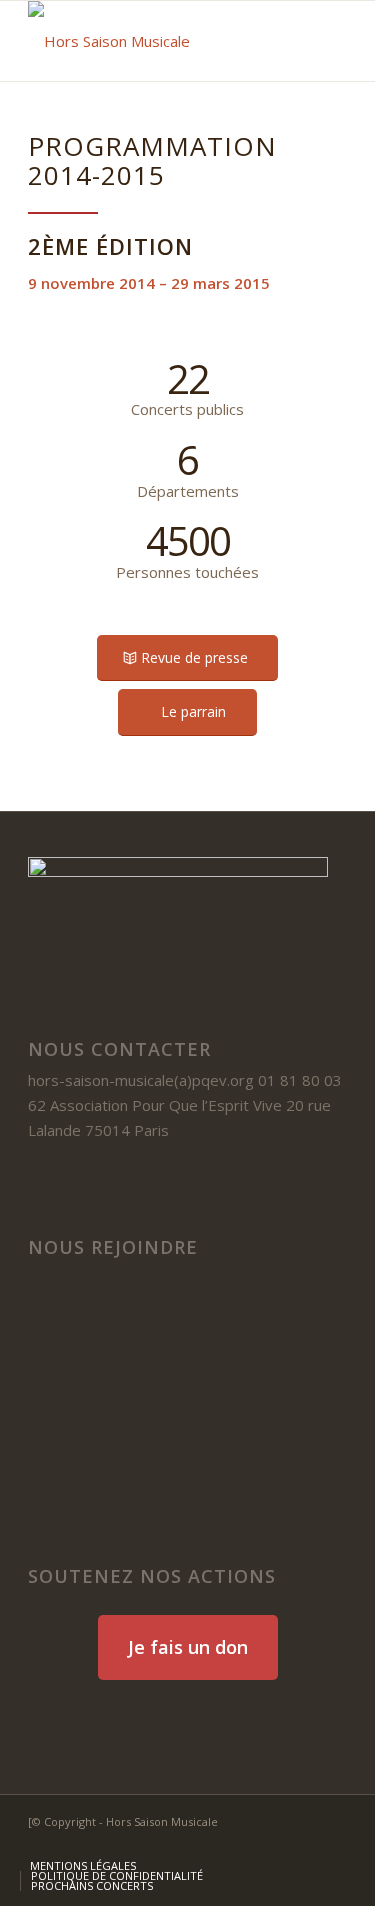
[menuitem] (83, 1866)
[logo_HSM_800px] (155, 41)
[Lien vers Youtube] (302, 1845)
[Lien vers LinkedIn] (272, 1845)
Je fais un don (188, 1647)
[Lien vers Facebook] (242, 1845)
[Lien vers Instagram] (332, 1845)
